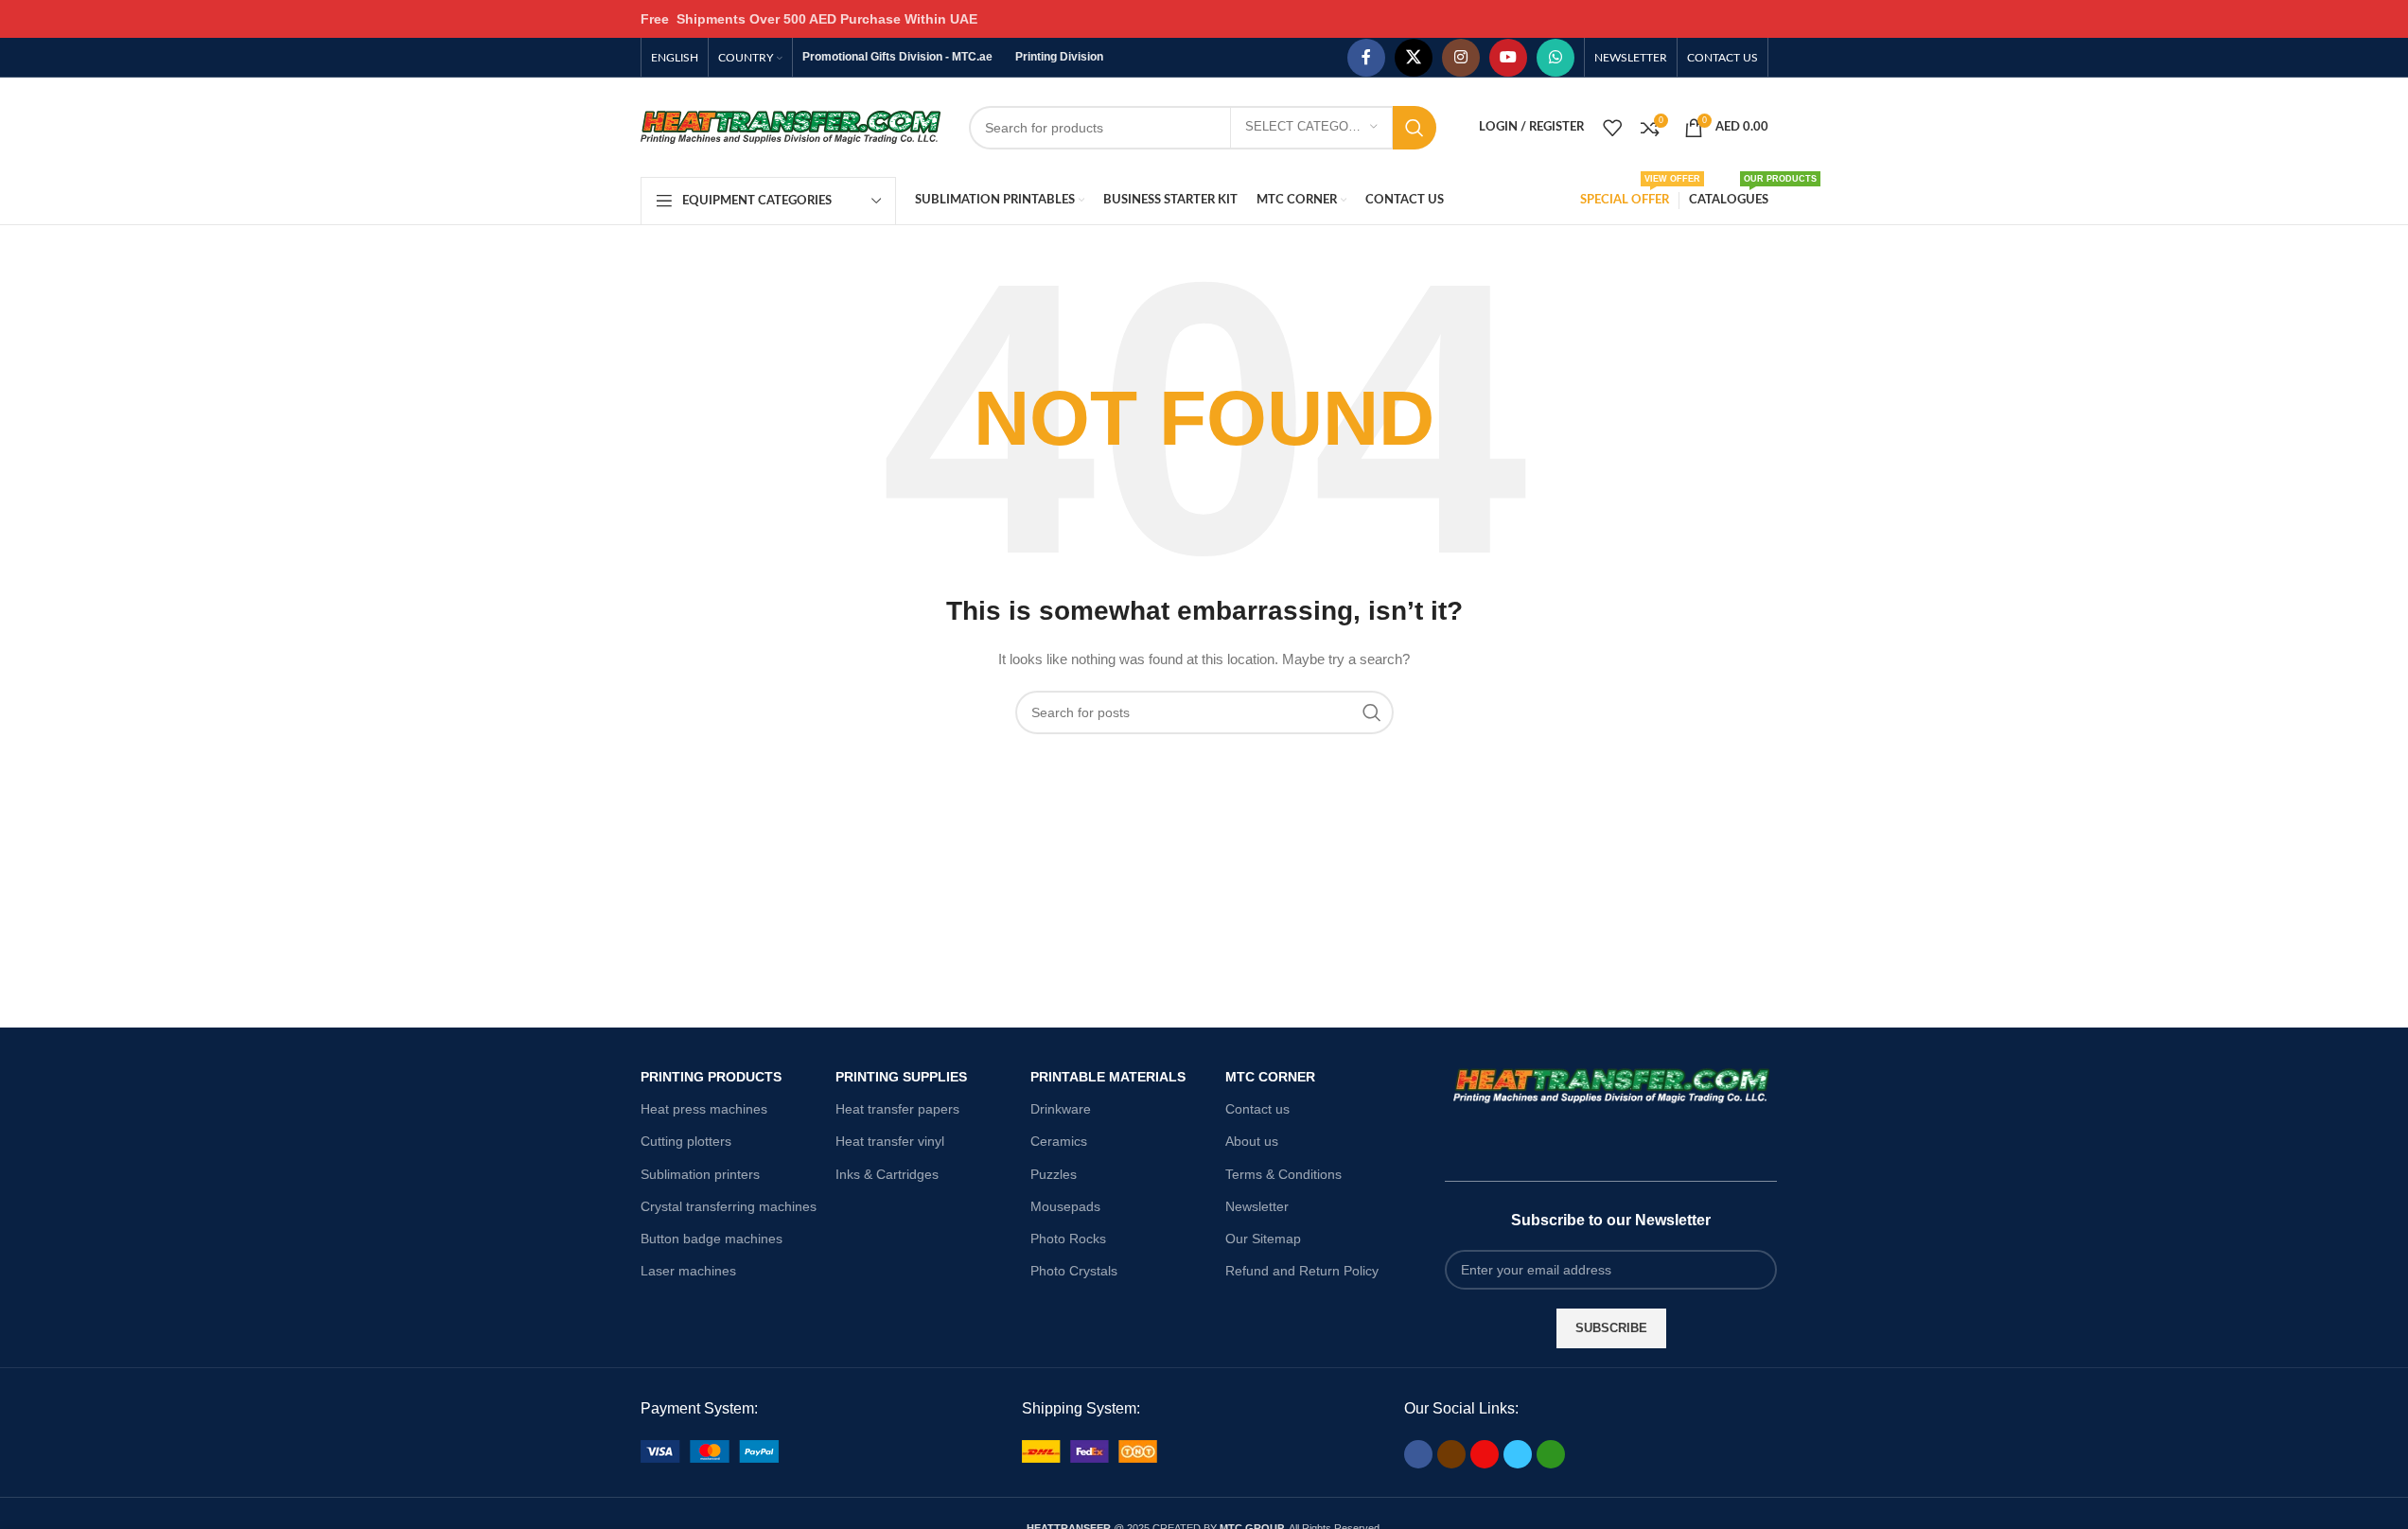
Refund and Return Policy (1302, 1271)
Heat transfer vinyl (890, 1141)
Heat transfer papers (897, 1109)
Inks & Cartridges (887, 1174)
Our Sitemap (1263, 1239)
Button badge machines (712, 1239)
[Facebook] (1418, 1454)
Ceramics (1059, 1141)
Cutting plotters (686, 1141)
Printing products (711, 1077)
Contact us (1257, 1109)
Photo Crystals (1074, 1271)
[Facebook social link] (1366, 58)
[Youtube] (1485, 1454)
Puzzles (1054, 1174)
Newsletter (1257, 1206)
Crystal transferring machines (729, 1206)
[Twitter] (1518, 1454)
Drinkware (1061, 1109)
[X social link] (1414, 58)
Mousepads (1065, 1206)
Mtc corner (1270, 1077)
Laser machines (688, 1271)
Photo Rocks (1068, 1239)
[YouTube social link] (1508, 58)
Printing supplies (901, 1077)
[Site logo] (791, 126)
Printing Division (1059, 57)
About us (1252, 1141)
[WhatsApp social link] (1556, 58)
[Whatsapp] (1551, 1454)
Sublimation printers (700, 1174)
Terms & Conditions (1283, 1174)
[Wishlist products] (1612, 128)
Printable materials (1108, 1077)
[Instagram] (1451, 1454)
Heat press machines (704, 1109)
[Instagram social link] (1461, 58)
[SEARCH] (1415, 128)
